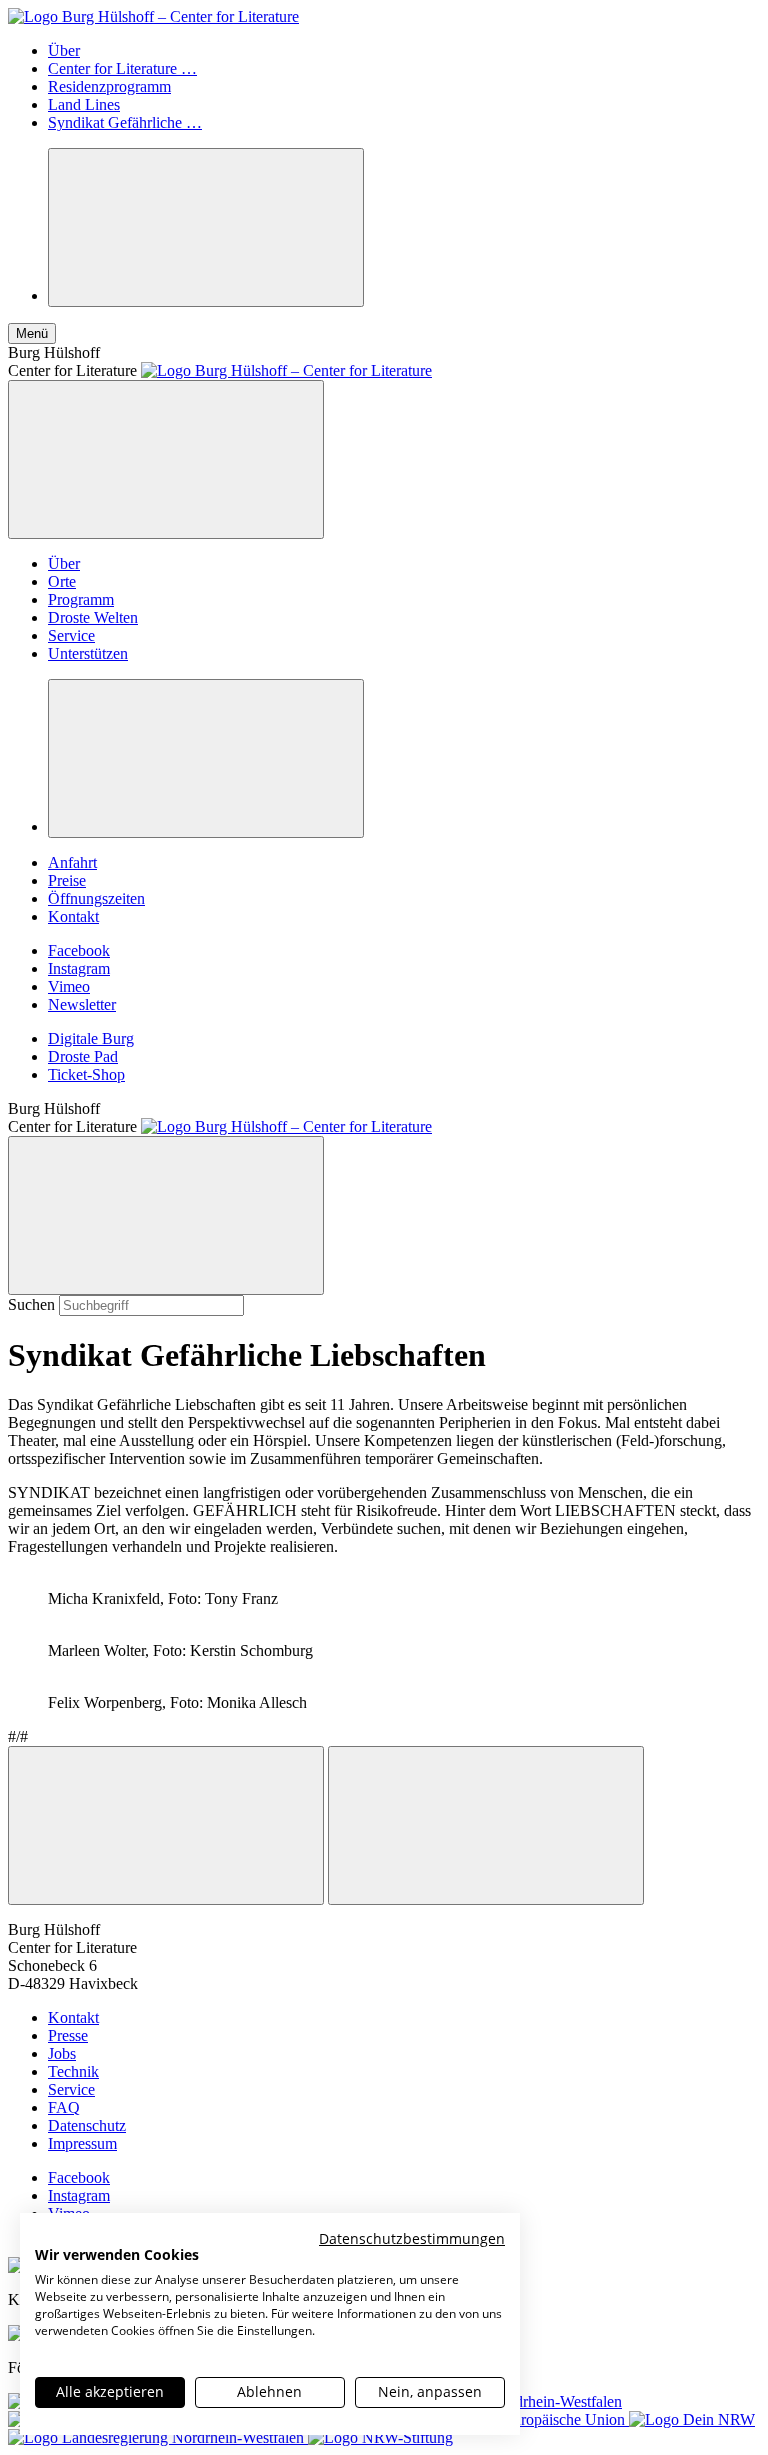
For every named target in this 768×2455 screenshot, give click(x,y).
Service (71, 635)
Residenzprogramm (109, 86)
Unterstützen (88, 653)
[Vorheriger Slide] (166, 1825)
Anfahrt (72, 862)
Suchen (31, 1304)
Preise (67, 880)
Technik (73, 2071)
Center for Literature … (122, 68)
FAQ (64, 2107)
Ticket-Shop (86, 1074)
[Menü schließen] (166, 459)
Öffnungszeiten (96, 898)
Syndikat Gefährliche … (125, 122)
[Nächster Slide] (486, 1825)
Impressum (82, 2143)
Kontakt (73, 916)
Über (64, 50)
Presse (68, 2035)
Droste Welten (93, 617)
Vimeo (69, 986)
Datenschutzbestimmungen (412, 2238)
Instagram (79, 968)
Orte (62, 581)
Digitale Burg (91, 1038)
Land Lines (84, 104)
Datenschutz (87, 2125)
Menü (32, 333)
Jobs (62, 2053)
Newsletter (82, 1004)
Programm (81, 599)
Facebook (79, 950)
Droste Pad (83, 1056)
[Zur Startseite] (153, 16)
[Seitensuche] (206, 227)
